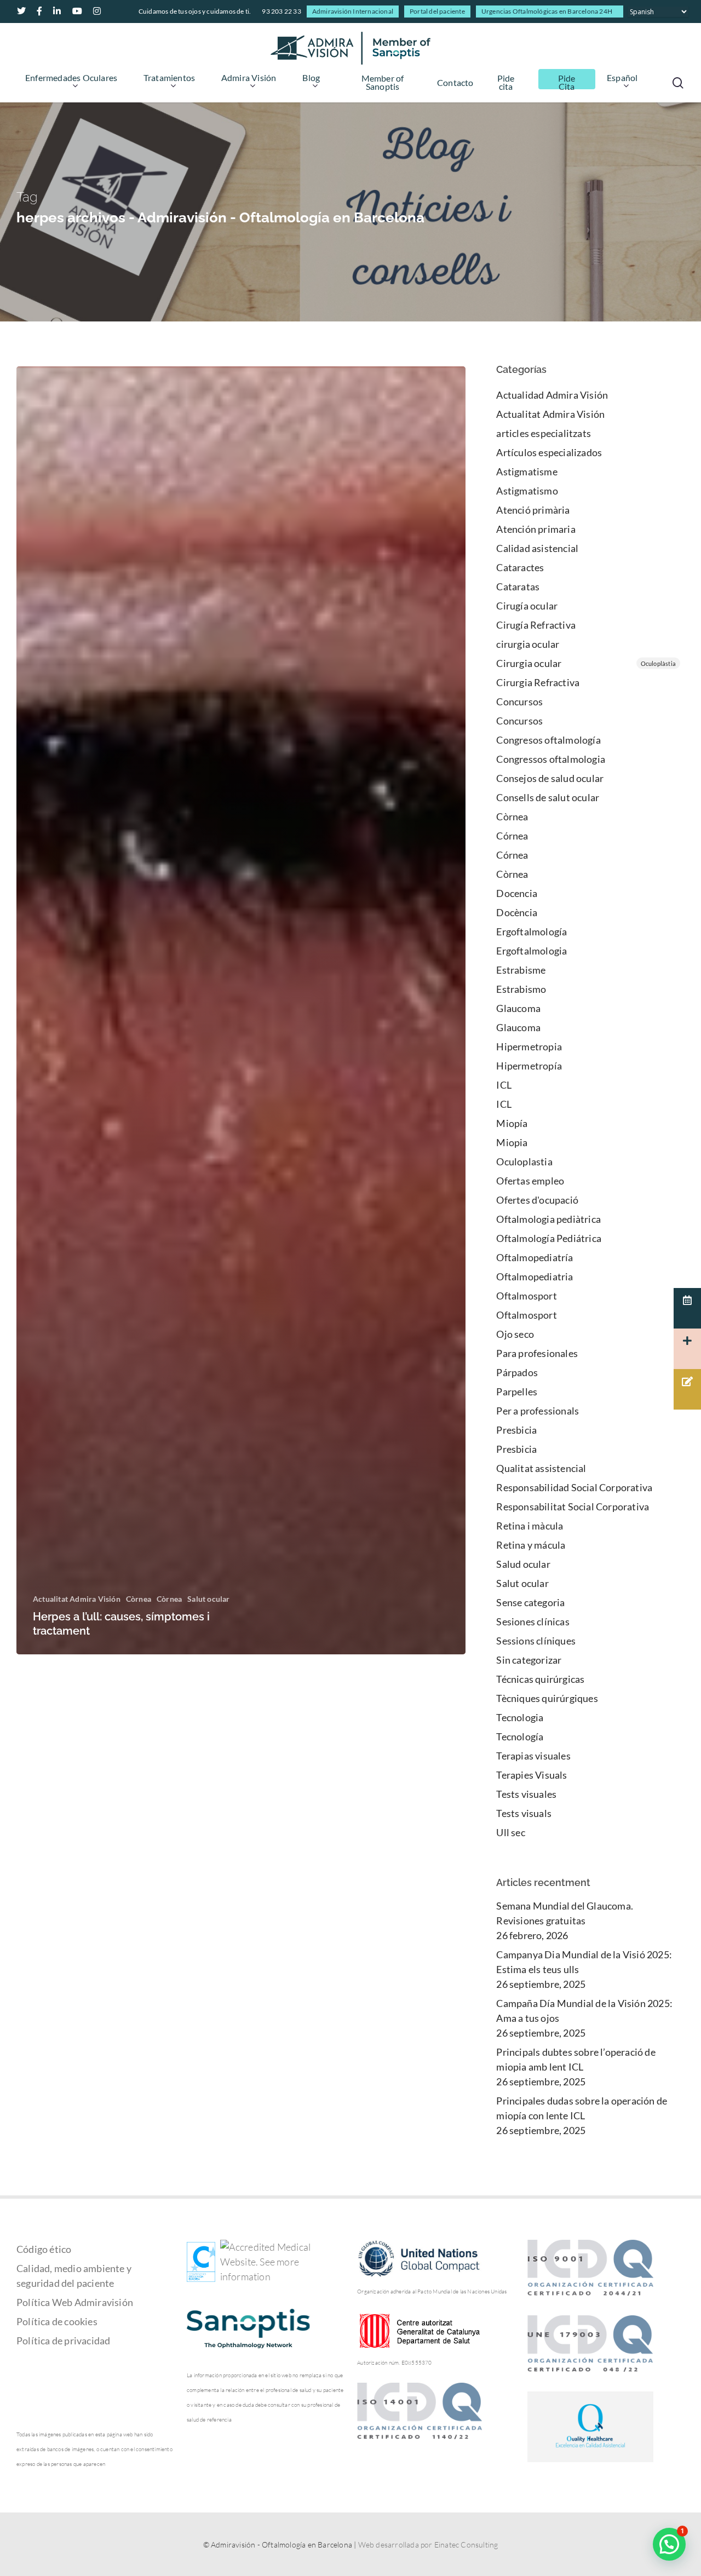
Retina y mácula (531, 1545)
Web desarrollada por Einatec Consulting (428, 2545)
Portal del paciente (437, 11)
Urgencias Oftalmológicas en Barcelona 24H (547, 11)
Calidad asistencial (537, 548)
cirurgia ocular (528, 644)
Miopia (512, 1142)
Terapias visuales (533, 1756)
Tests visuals (524, 1813)
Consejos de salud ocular (550, 778)
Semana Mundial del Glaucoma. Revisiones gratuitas (565, 1913)
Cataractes (520, 567)
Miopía (512, 1123)
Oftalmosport (526, 1296)
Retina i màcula (530, 1526)
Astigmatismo (527, 491)
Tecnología (520, 1737)
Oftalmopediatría (535, 1257)
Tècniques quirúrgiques (547, 1698)
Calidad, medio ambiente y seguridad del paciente (74, 2276)
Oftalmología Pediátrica (549, 1238)
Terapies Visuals (532, 1775)
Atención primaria (536, 529)
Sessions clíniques (536, 1641)
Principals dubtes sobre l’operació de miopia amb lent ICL (576, 2059)
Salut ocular (208, 1599)
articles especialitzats (544, 433)
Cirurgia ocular (586, 663)
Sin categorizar (529, 1660)
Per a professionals (538, 1411)
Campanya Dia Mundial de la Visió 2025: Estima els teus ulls (584, 1962)
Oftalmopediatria (535, 1277)
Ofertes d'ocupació (537, 1200)
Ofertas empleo (530, 1181)
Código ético (44, 2249)
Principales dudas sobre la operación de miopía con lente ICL (582, 2108)
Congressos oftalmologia (551, 759)
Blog (311, 78)
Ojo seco (515, 1334)
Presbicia (516, 1430)
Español (622, 78)
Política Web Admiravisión (75, 2302)
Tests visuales (526, 1794)
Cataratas (518, 586)
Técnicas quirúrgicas (540, 1679)
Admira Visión (249, 78)
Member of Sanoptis (383, 83)
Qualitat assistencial (541, 1468)
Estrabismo (521, 989)
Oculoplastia (524, 1161)
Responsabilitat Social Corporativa (573, 1507)
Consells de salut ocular (548, 797)
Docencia (517, 893)
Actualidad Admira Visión (552, 395)
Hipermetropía (529, 1066)
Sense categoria (530, 1602)
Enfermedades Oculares (71, 78)
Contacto (455, 83)
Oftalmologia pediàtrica (548, 1219)
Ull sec (510, 1832)
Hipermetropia (529, 1046)
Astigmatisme (527, 472)
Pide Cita (567, 83)
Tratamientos (169, 78)
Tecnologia (520, 1717)
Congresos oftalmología (548, 740)
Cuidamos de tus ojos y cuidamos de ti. (195, 11)
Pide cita (506, 83)
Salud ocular (523, 1564)
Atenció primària (533, 510)
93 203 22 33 (281, 11)
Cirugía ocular (527, 606)
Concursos (519, 702)
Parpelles (517, 1392)
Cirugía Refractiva (536, 625)
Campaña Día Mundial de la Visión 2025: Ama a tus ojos (584, 2011)
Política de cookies (57, 2321)
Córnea (512, 836)
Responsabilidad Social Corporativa (574, 1487)
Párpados (517, 1372)
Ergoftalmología (532, 932)
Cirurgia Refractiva (538, 682)
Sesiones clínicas (533, 1622)
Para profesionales (537, 1353)
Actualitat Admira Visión (77, 1599)
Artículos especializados (549, 452)
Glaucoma (518, 1008)
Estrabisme (521, 970)
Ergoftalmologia (532, 951)
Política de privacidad (63, 2341)
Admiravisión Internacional (353, 11)
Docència (517, 912)
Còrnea (139, 1599)
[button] (669, 2544)
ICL (504, 1085)
